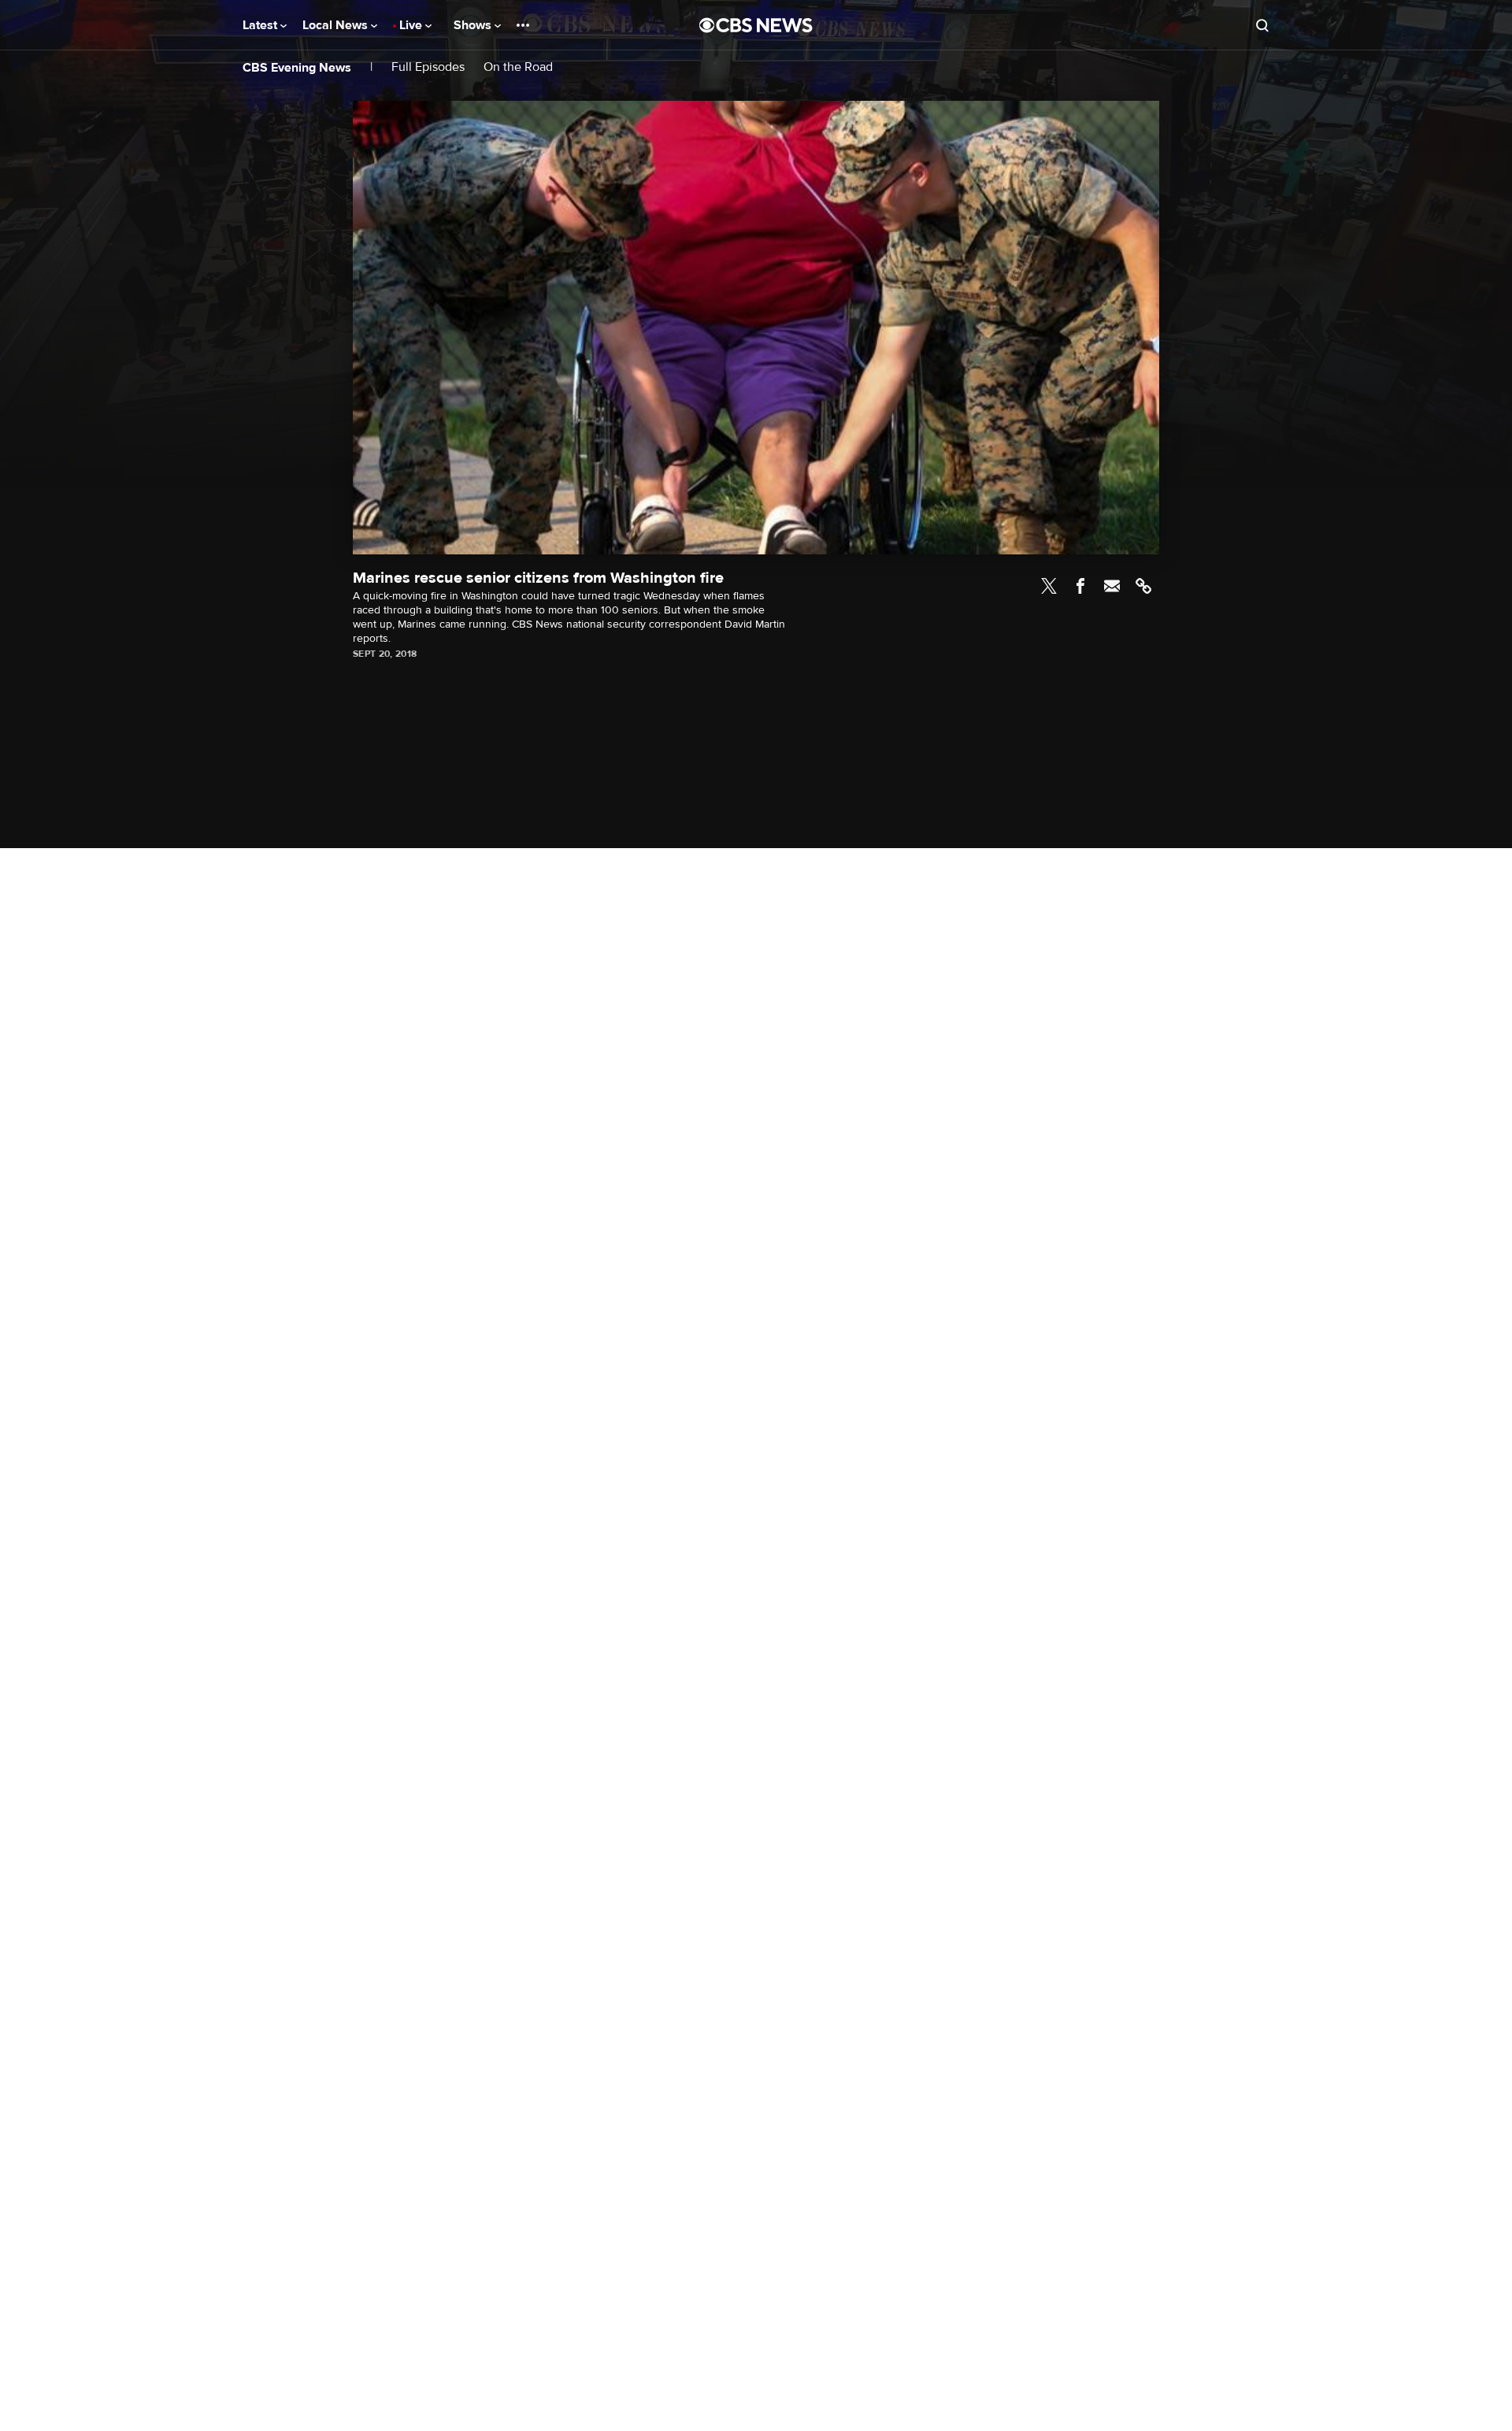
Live (412, 25)
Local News (337, 25)
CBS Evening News (297, 68)
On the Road (518, 67)
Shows (474, 25)
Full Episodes (428, 67)
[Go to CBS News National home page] (756, 25)
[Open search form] (1262, 25)
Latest (261, 25)
